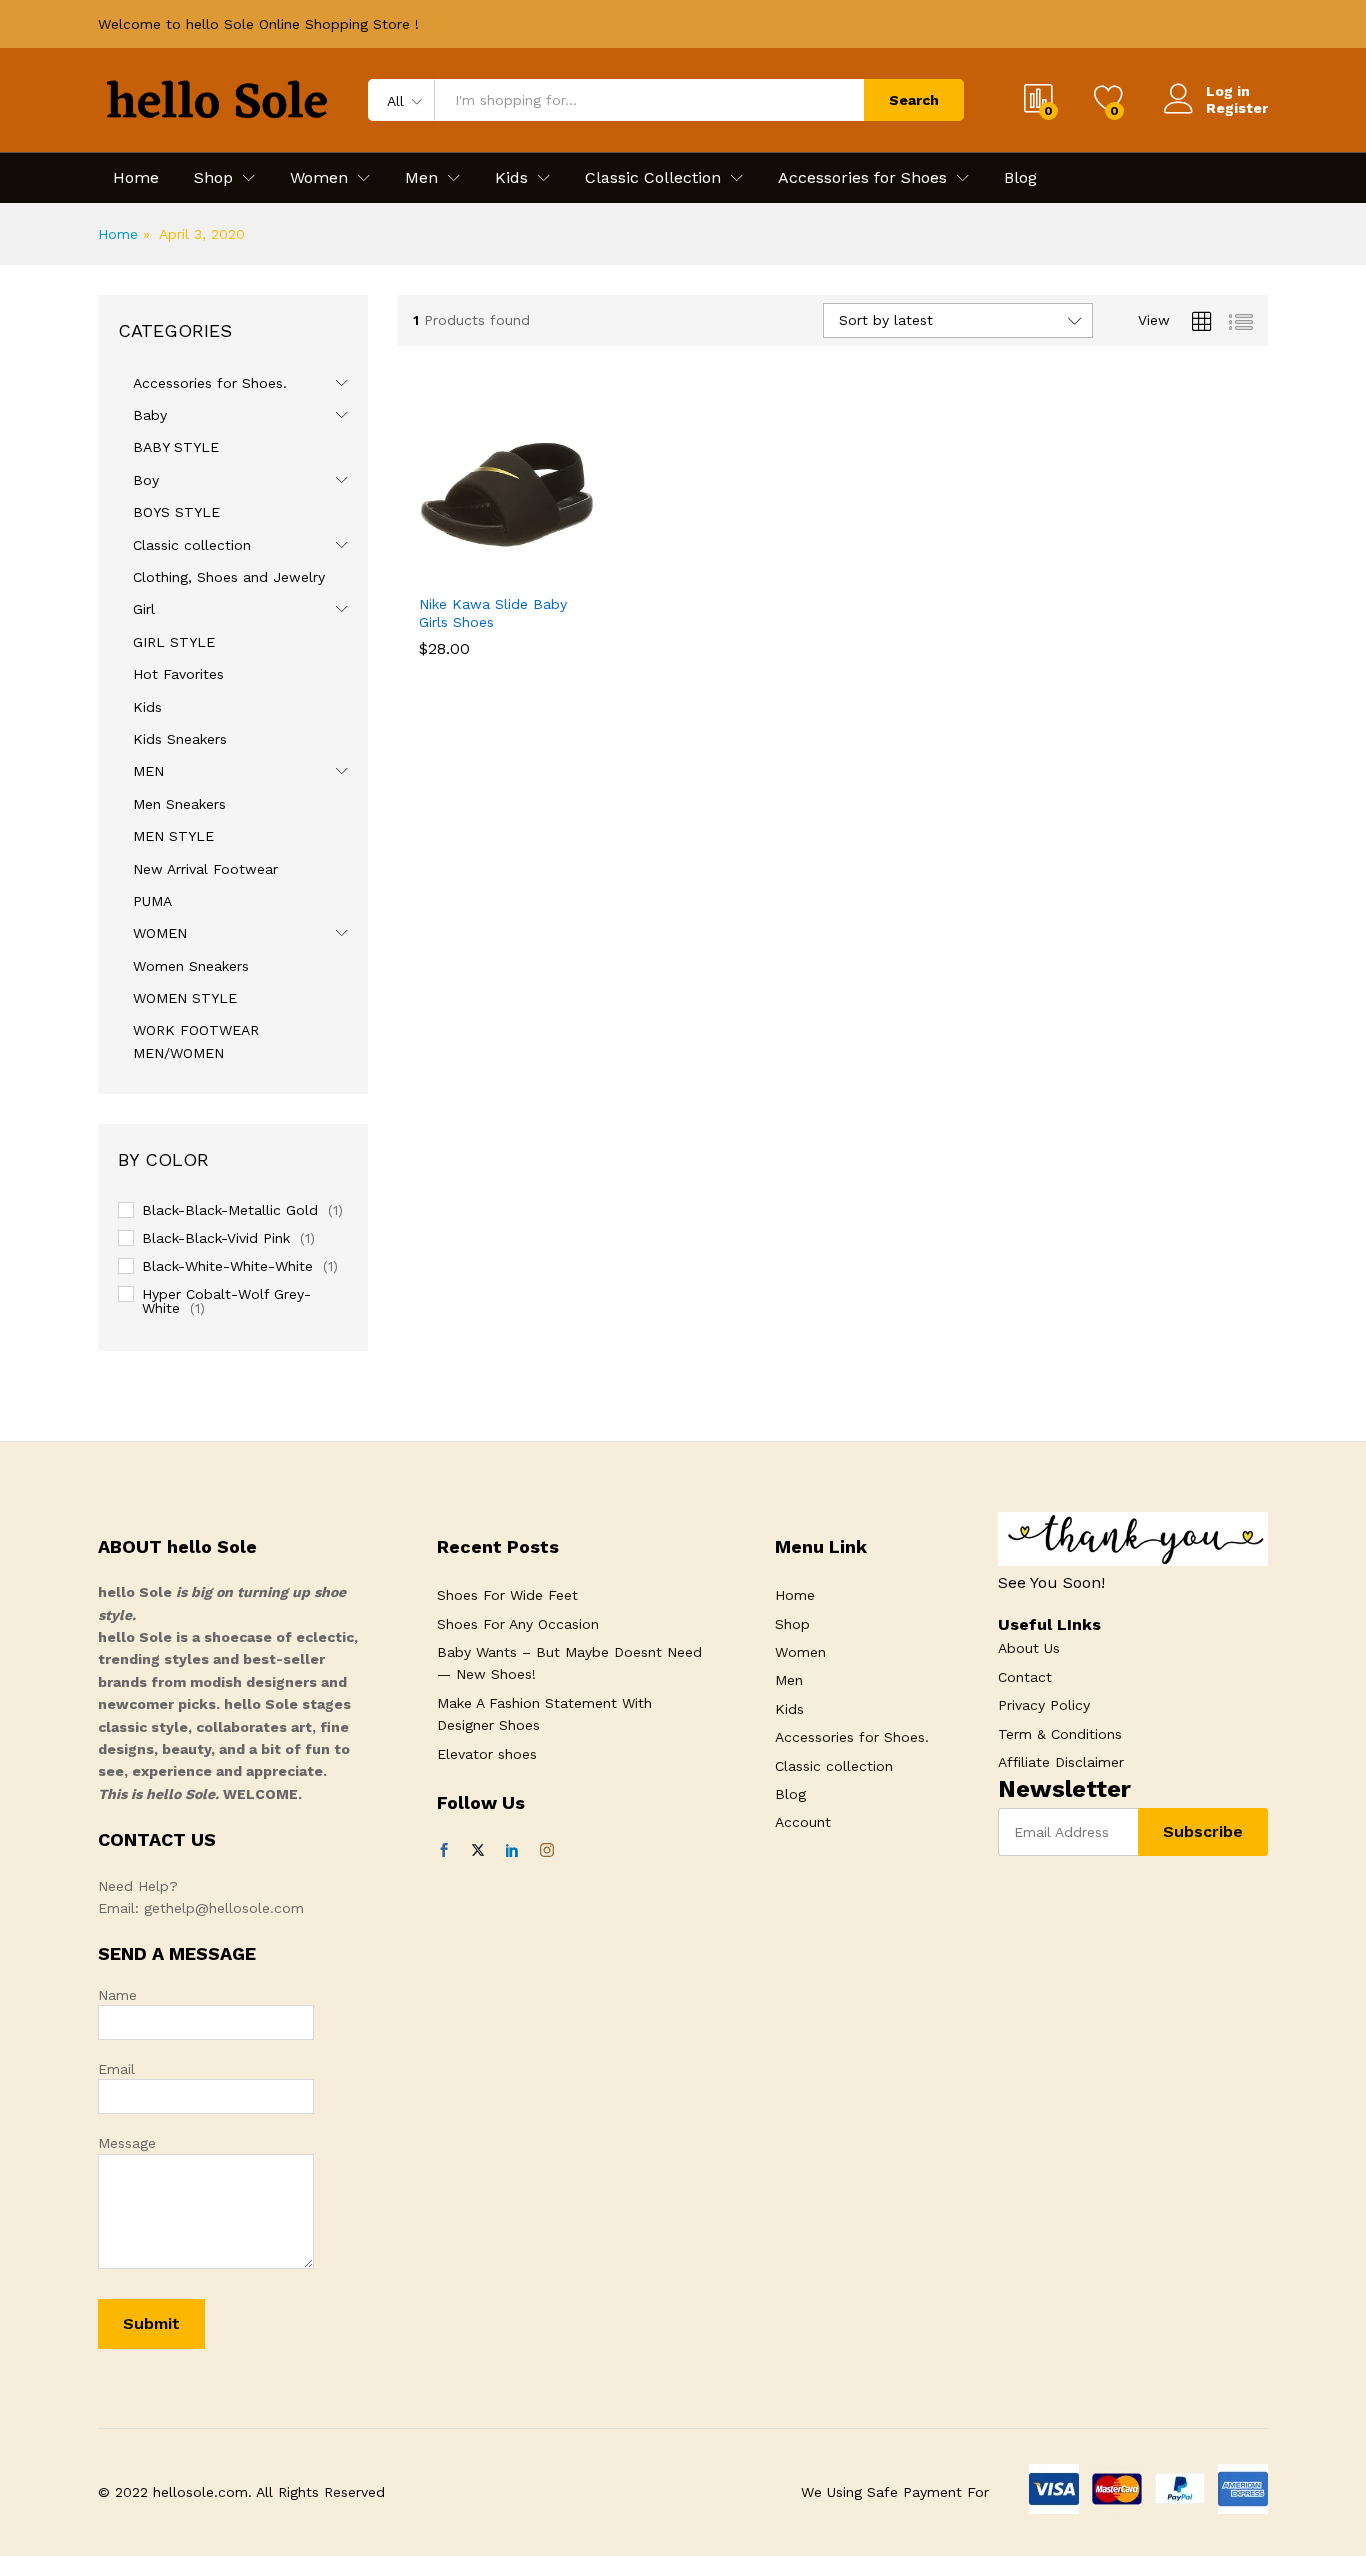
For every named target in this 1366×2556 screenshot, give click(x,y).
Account (803, 1822)
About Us (1029, 1648)
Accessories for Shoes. (210, 383)
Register (1237, 108)
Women (800, 1652)
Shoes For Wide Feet (507, 1595)
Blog (1020, 178)
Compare (576, 571)
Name (117, 1995)
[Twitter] (478, 1851)
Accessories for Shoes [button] (862, 178)
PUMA (152, 901)
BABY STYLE (176, 447)
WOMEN (160, 933)
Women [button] (319, 178)
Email (116, 2069)
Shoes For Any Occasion (518, 1624)
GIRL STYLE (174, 642)
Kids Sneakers (180, 739)
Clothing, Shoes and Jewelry (229, 577)
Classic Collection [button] (653, 178)
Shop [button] (213, 178)
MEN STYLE (173, 836)
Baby (150, 415)
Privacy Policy (1044, 1705)
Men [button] (421, 178)
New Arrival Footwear (205, 869)
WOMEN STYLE (185, 998)
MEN (148, 771)
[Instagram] (547, 1851)
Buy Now (438, 578)
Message (127, 2143)
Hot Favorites (178, 674)
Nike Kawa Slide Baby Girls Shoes (493, 613)
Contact (1025, 1677)
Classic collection (192, 545)
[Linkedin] (512, 1851)
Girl (144, 609)
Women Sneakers (191, 966)
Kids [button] (511, 178)
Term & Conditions (1060, 1734)
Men (789, 1680)
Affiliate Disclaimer (1061, 1762)
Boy (146, 480)
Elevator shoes (487, 1754)
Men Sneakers (179, 804)
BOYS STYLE (176, 512)
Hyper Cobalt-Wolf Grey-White (226, 1301)
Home (136, 178)
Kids (147, 707)
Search (914, 100)
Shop (792, 1624)
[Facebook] (444, 1851)
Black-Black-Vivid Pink (216, 1238)
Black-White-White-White (227, 1266)
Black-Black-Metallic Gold (230, 1210)
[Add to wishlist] (530, 571)
